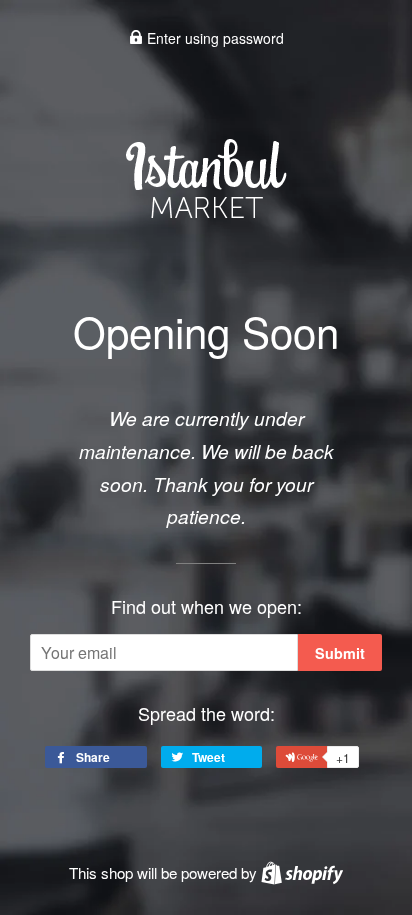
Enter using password (213, 38)
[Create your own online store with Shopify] (302, 872)
